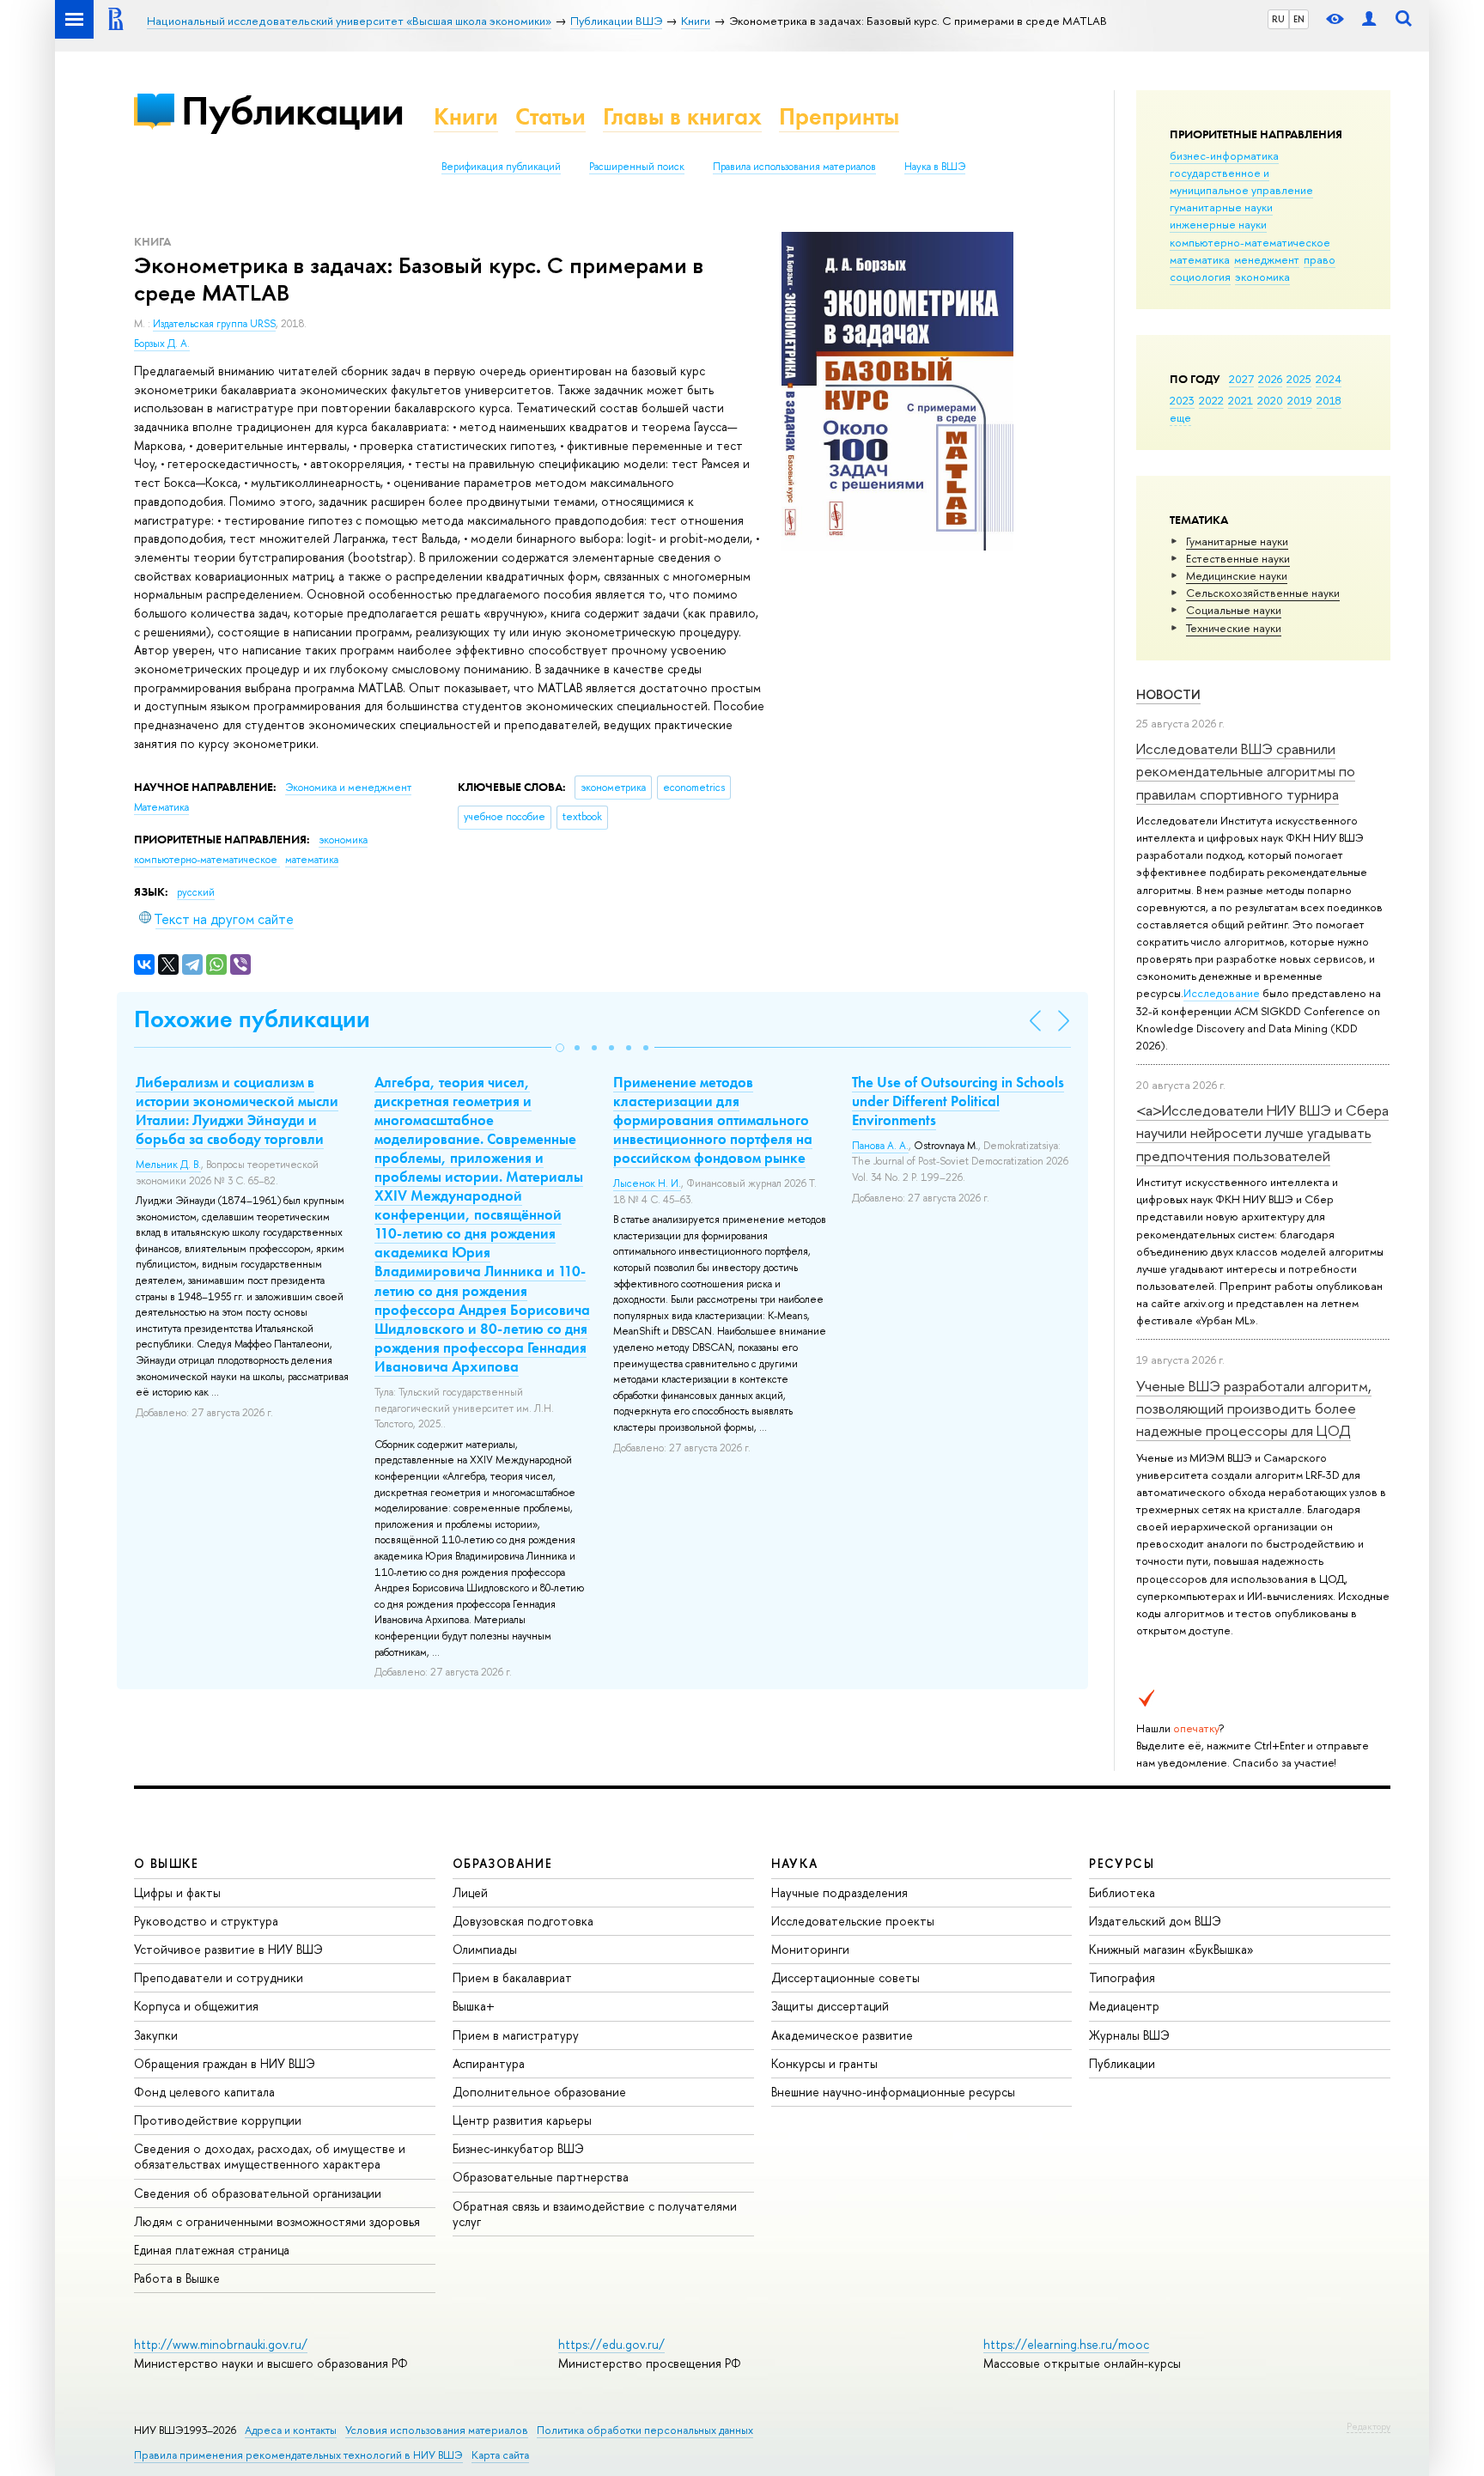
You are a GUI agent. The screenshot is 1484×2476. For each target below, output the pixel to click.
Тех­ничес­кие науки (1234, 628)
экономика (1262, 277)
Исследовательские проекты (853, 1921)
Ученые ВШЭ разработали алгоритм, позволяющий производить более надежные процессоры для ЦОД (1254, 1408)
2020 (1270, 400)
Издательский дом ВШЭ (1155, 1921)
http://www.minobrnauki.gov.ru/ (221, 2344)
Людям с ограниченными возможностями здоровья (277, 2221)
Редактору (1368, 2426)
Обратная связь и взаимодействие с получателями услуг (595, 2214)
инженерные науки (1218, 224)
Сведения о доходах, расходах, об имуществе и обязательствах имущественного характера (270, 2156)
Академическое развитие (842, 2035)
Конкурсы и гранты (824, 2063)
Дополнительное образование (539, 2092)
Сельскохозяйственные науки (1263, 593)
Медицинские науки (1237, 575)
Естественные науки (1238, 558)
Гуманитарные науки (1237, 541)
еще (1180, 417)
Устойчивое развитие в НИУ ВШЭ (228, 1949)
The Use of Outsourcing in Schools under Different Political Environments (958, 1101)
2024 (1329, 379)
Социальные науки (1234, 610)
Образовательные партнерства (541, 2177)
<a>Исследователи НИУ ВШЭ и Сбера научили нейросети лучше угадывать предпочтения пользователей (1262, 1133)
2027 (1241, 379)
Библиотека (1122, 1892)
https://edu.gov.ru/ (611, 2344)
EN (1299, 19)
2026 (1270, 379)
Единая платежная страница (212, 2250)
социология (1200, 277)
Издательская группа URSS (214, 324)
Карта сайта (500, 2455)
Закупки (156, 2035)
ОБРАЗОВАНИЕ (502, 1863)
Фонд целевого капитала (204, 2092)
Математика (161, 807)
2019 (1300, 400)
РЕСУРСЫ (1122, 1863)
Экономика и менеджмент (348, 788)
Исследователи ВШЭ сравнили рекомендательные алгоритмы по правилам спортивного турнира (1246, 771)
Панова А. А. (880, 1146)
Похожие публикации (252, 1019)
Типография (1122, 1977)
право (1320, 259)
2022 (1211, 400)
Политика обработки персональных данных (645, 2430)
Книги (466, 116)
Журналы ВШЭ (1129, 2035)
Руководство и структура (206, 1921)
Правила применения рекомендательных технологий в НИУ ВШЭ (298, 2455)
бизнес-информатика (1224, 155)
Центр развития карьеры (522, 2120)
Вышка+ (474, 2006)
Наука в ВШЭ (935, 167)
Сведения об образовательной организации (258, 2193)
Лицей (470, 1892)
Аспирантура (489, 2063)
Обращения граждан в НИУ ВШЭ (225, 2063)
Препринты (839, 116)
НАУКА (795, 1863)
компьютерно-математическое (1250, 242)
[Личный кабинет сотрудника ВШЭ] (1369, 19)
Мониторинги (810, 1949)
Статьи (550, 116)
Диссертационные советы (845, 1977)
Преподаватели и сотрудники (219, 1977)
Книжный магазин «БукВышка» (1171, 1949)
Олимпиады (485, 1949)
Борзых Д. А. (162, 344)
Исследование (1222, 993)
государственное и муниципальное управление (1241, 181)
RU (1278, 19)
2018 (1329, 400)
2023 (1182, 400)
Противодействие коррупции (218, 2120)
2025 (1299, 379)
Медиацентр (1124, 2006)
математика (1200, 259)
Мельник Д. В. (168, 1165)
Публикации (292, 110)
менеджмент (1267, 259)
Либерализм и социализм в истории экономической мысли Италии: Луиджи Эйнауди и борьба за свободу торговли (237, 1110)
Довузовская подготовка (523, 1921)
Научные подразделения (839, 1892)
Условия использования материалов (437, 2430)
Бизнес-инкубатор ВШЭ (518, 2148)
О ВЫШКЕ (167, 1863)
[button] (560, 1048)
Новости (1168, 694)
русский (196, 892)
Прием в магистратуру (516, 2035)
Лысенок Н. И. (647, 1183)
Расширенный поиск (637, 167)
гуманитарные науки (1221, 207)
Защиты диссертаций (830, 2006)
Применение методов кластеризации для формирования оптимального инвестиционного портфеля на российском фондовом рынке (713, 1120)
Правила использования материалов (794, 167)
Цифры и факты (177, 1892)
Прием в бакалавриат (512, 1977)
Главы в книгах (682, 116)
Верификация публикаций (501, 167)
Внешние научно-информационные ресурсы (893, 2092)
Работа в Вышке (177, 2278)
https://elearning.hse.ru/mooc (1066, 2344)
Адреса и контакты (291, 2430)
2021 (1241, 400)
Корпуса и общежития (196, 2006)
